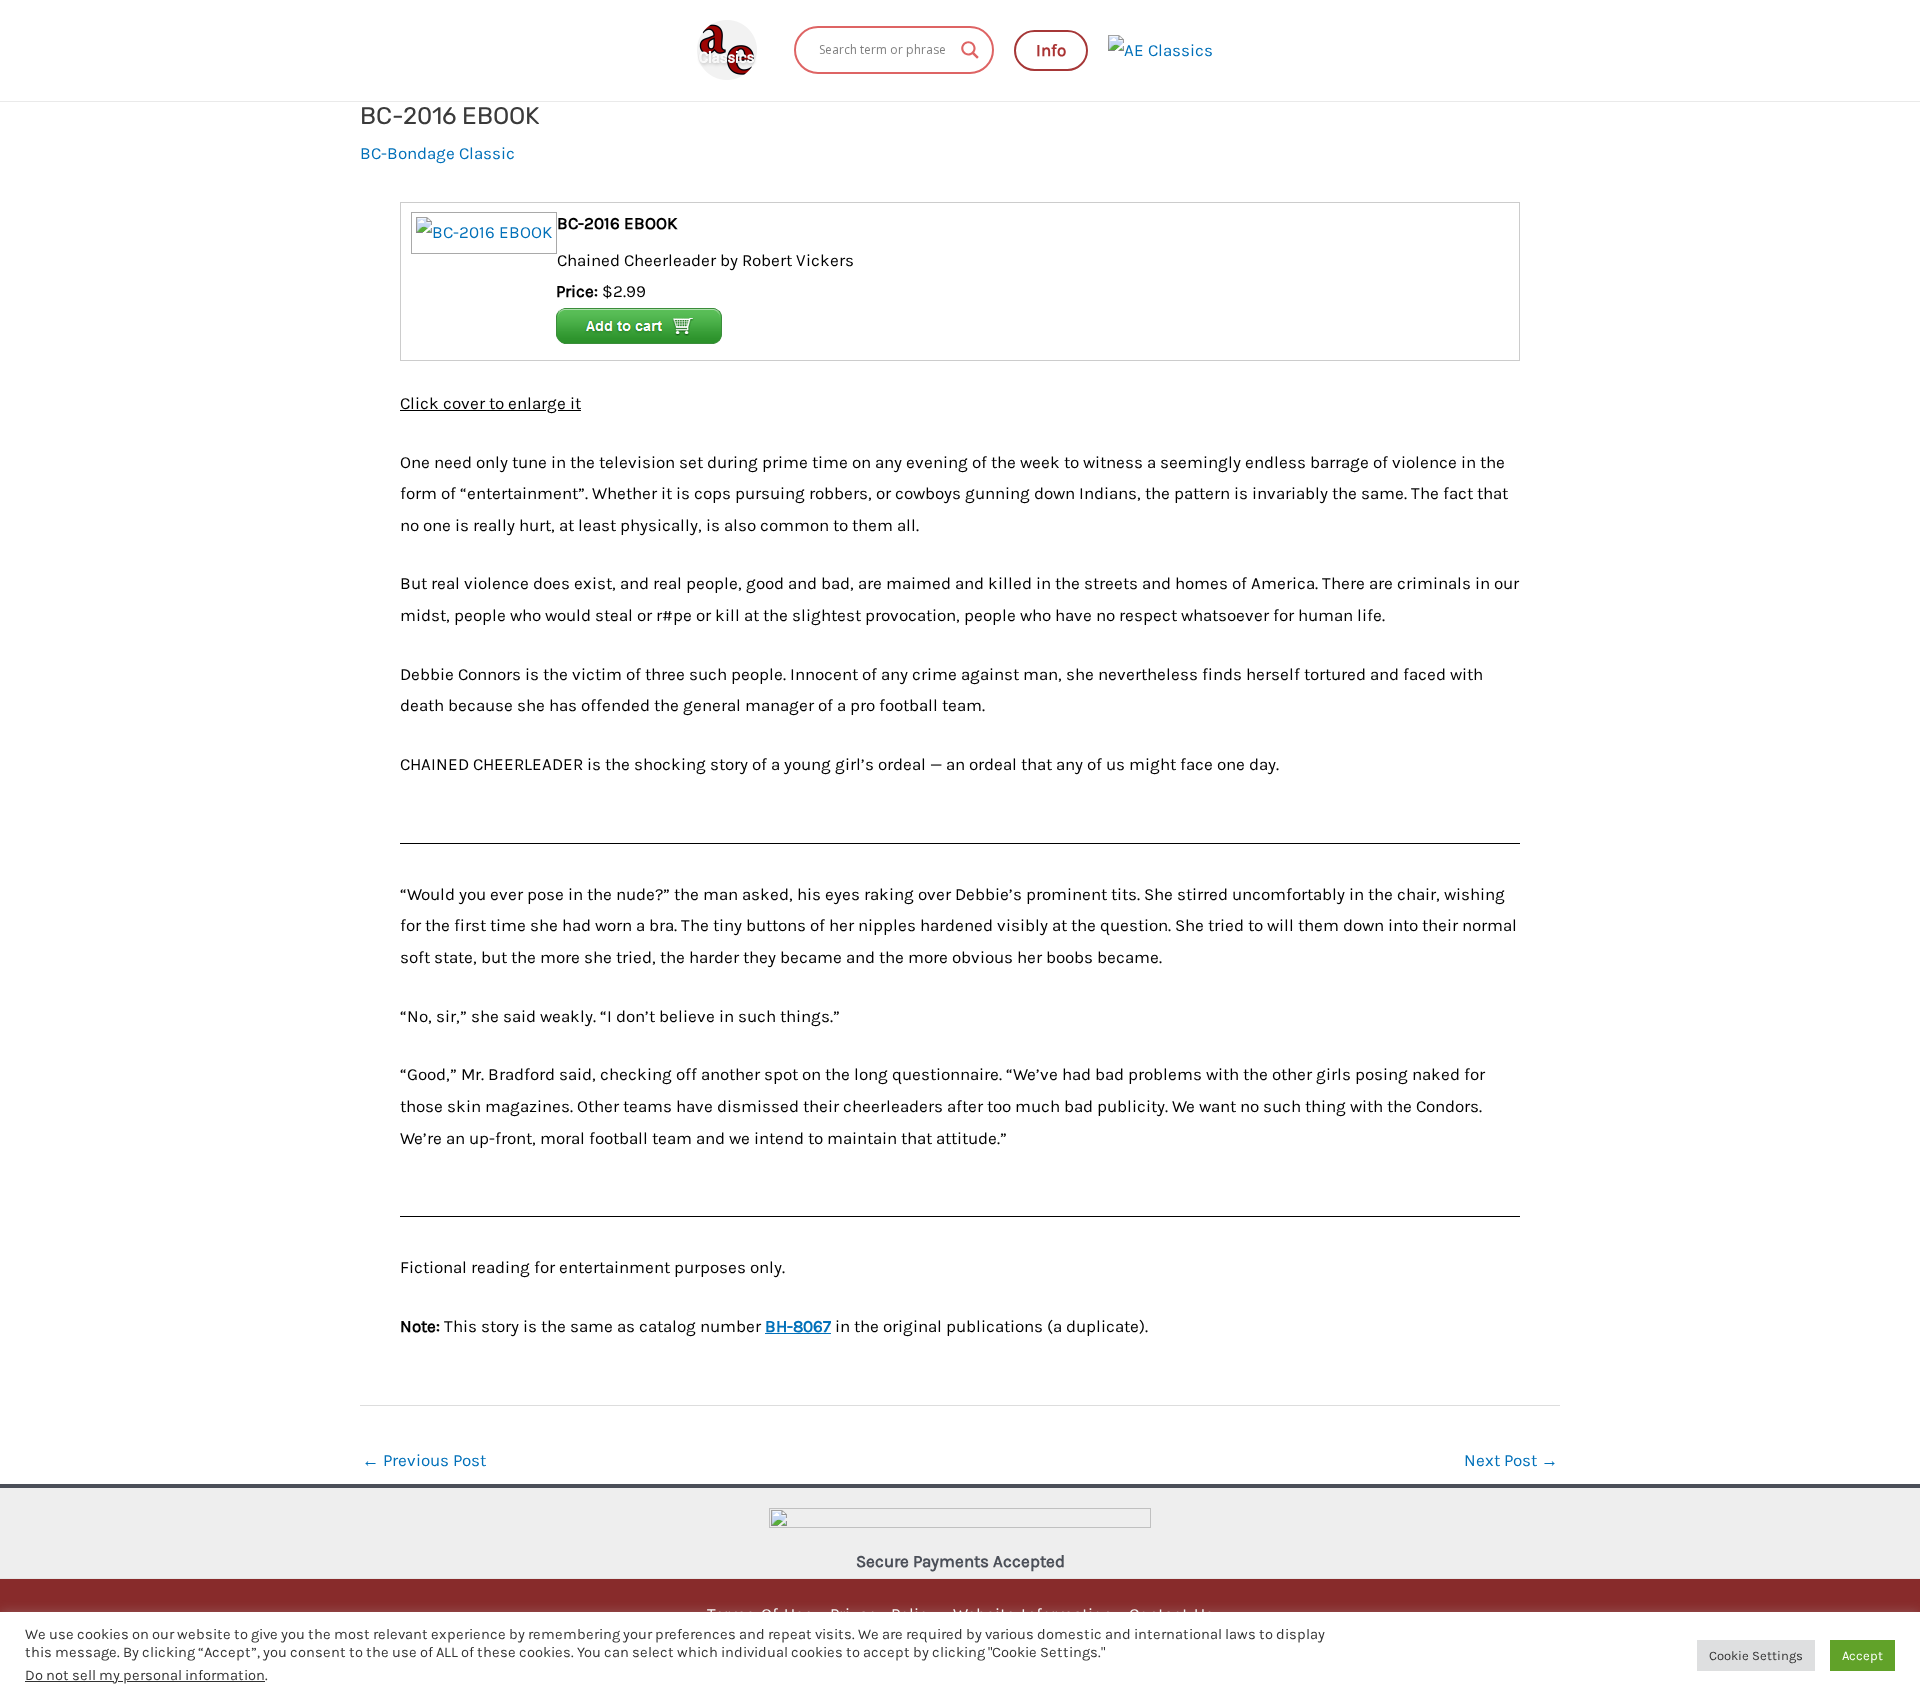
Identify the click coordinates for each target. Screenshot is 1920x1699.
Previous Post (424, 1460)
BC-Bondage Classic (437, 153)
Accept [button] (1862, 1655)
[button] (1051, 50)
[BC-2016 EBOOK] (481, 231)
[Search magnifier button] (970, 50)
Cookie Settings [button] (1756, 1655)
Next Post (1511, 1460)
